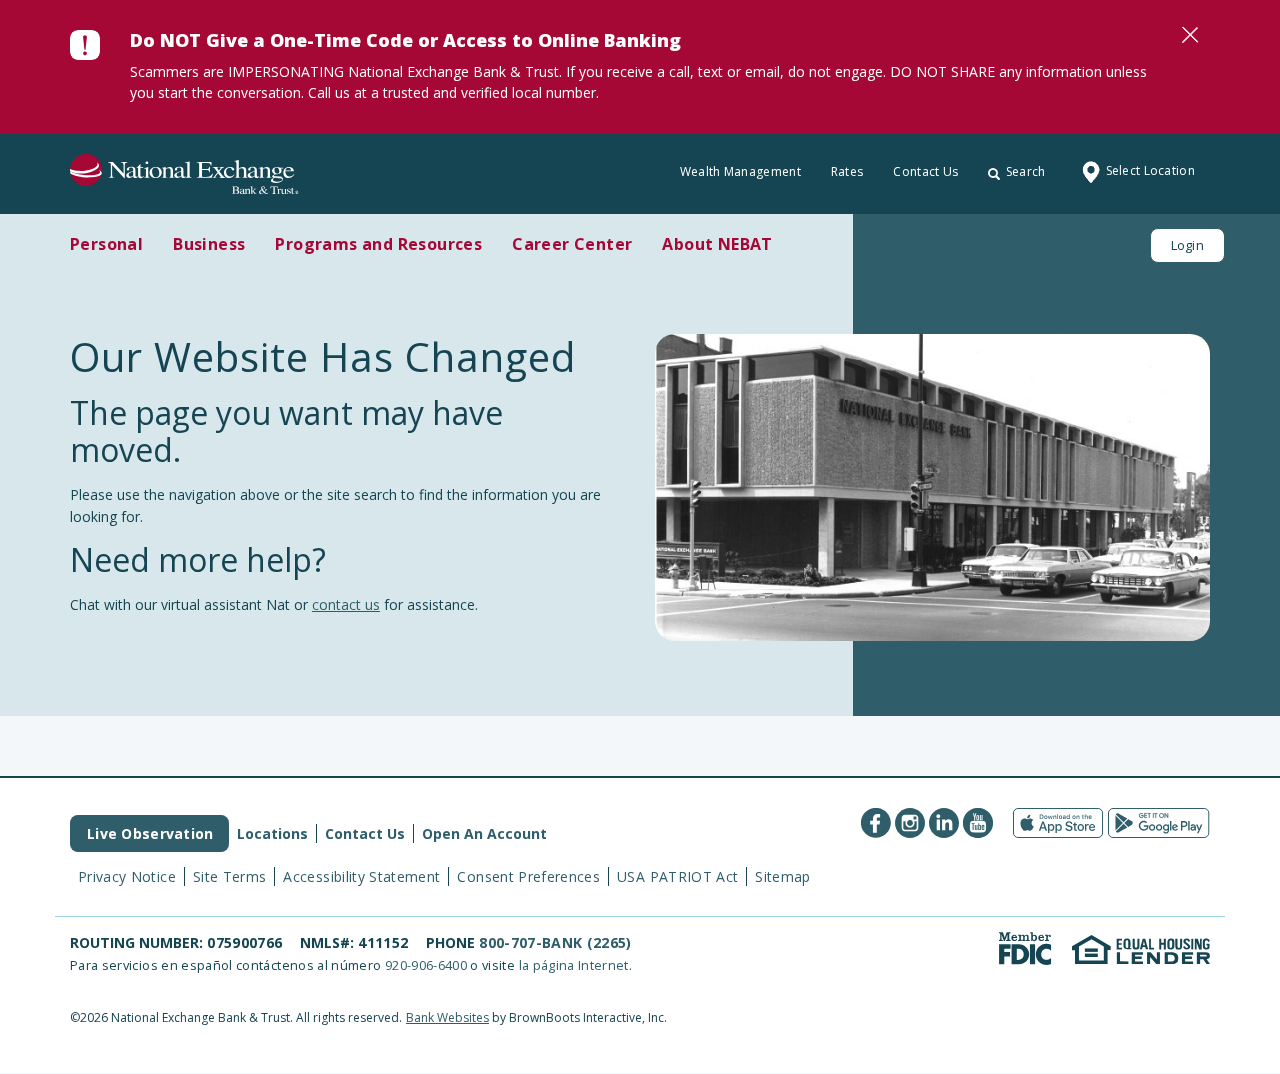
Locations (272, 833)
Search (1026, 171)
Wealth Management (740, 171)
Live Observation (150, 833)
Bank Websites (447, 1017)
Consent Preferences (528, 876)
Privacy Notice (127, 876)
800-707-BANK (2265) (555, 942)
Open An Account (484, 833)
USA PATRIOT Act (677, 876)
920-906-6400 (426, 965)
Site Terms (230, 876)
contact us (346, 604)
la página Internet (574, 965)
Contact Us (925, 171)
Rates (847, 171)
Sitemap (782, 876)
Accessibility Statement (361, 876)
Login (1187, 245)
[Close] (1190, 35)
